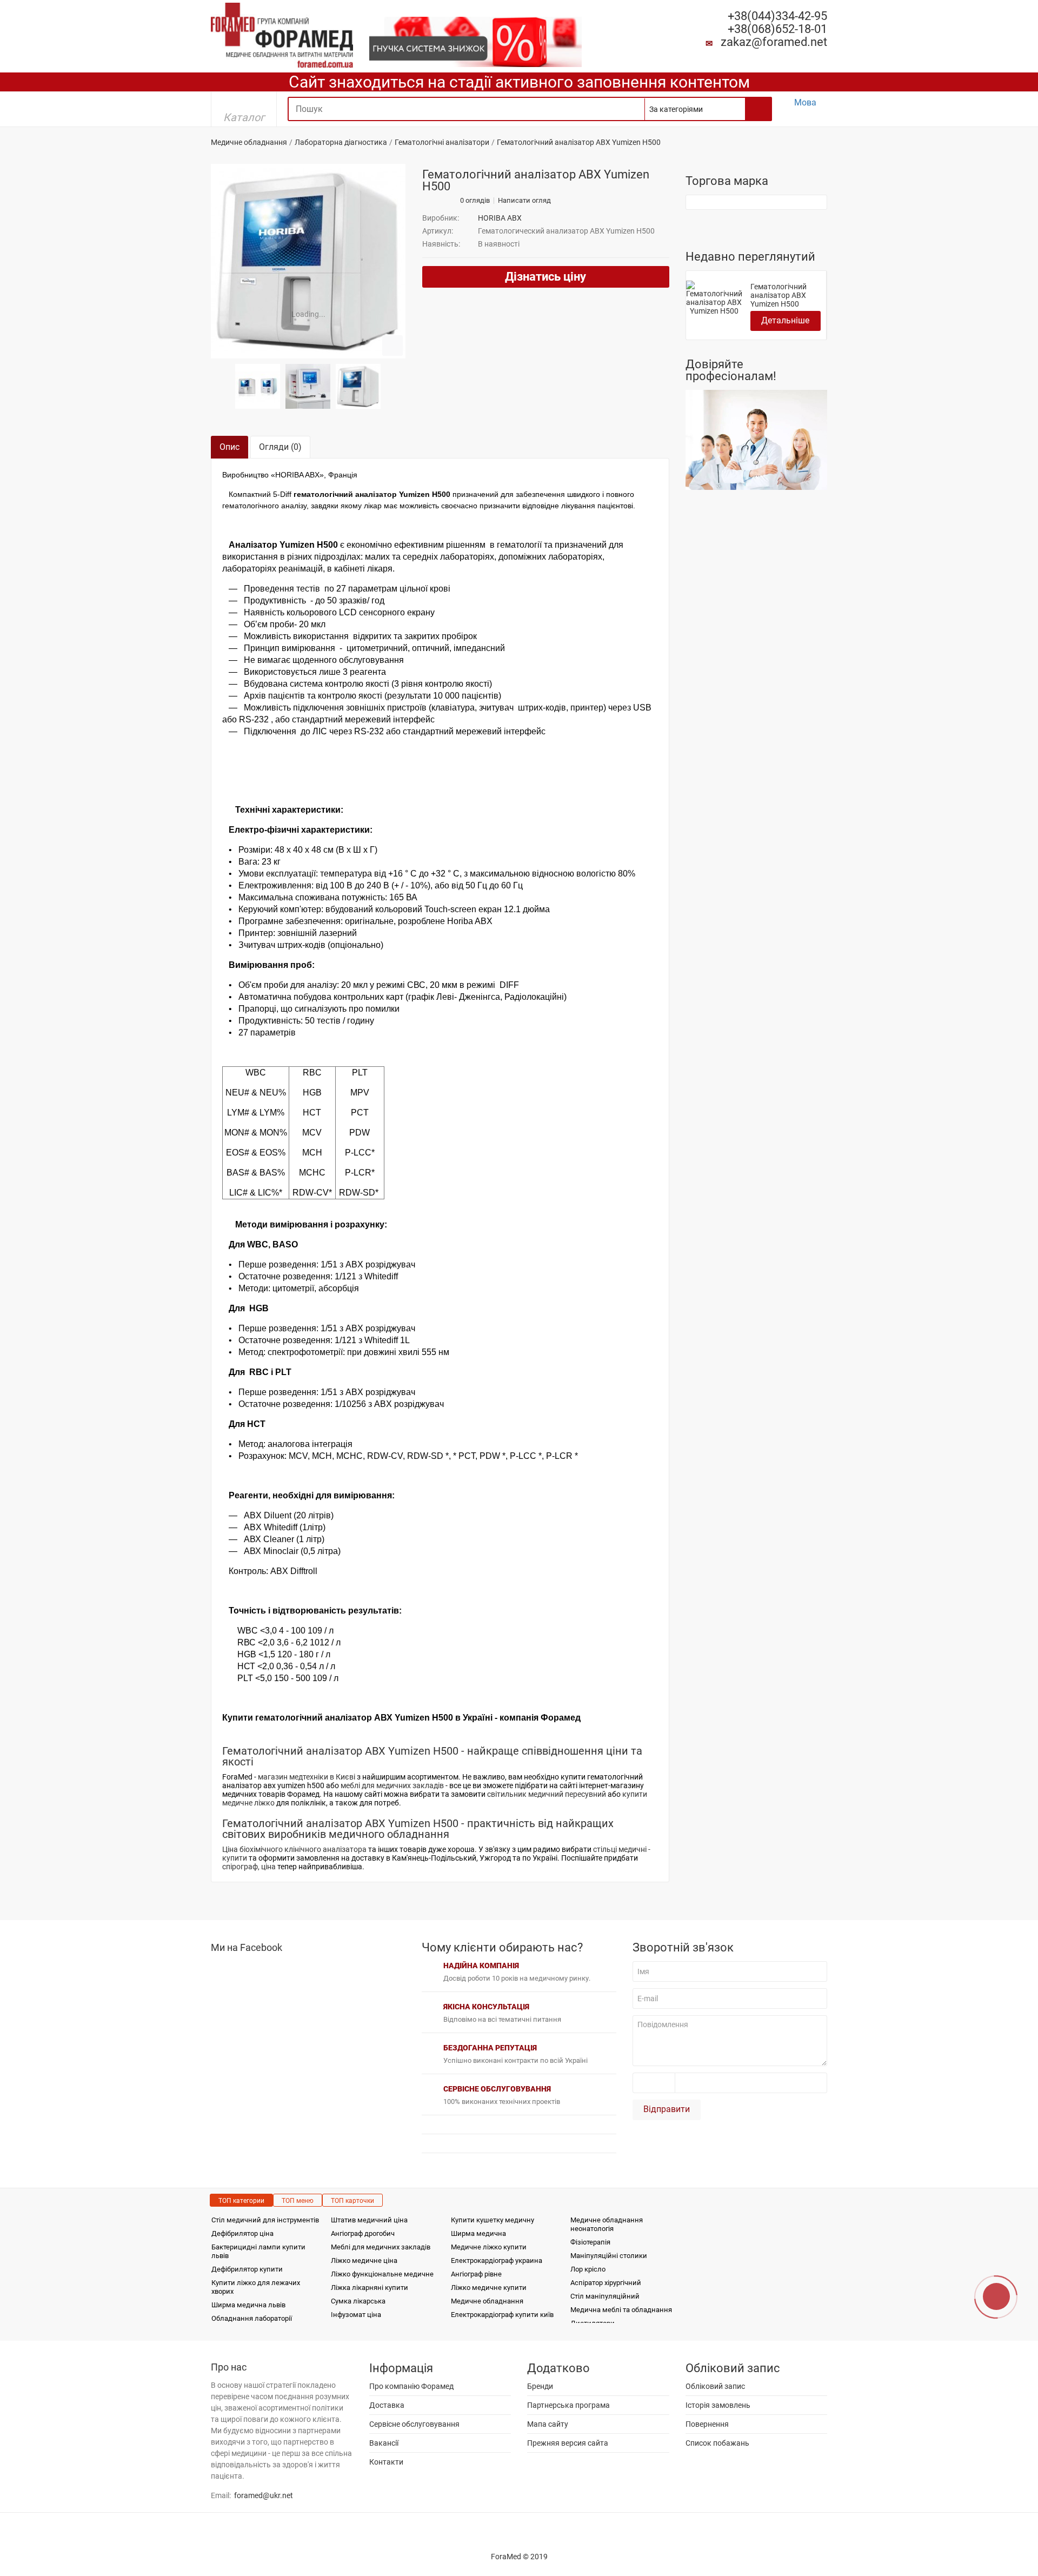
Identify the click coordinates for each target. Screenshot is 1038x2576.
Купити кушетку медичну (493, 2220)
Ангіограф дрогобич (363, 2233)
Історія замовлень (718, 2405)
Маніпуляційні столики (609, 2256)
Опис (229, 447)
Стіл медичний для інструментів (265, 2220)
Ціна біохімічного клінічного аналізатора (294, 1849)
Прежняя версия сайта (568, 2443)
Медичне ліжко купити (489, 2247)
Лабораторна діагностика (341, 142)
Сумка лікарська (358, 2301)
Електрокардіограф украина (497, 2260)
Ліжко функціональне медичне (382, 2274)
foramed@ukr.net (264, 2495)
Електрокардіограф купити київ (502, 2315)
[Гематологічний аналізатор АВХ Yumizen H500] (308, 261)
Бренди (540, 2386)
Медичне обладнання (249, 142)
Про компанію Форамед (411, 2386)
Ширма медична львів (248, 2305)
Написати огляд (524, 201)
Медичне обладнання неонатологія (607, 2224)
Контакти (386, 2462)
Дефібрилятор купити (247, 2269)
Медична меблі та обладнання (621, 2310)
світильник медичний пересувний (547, 1794)
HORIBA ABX (500, 218)
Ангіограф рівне (476, 2274)
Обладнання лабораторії (252, 2318)
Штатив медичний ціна (369, 2220)
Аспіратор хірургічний (606, 2283)
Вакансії (384, 2443)
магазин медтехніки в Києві (307, 1777)
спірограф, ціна (249, 1867)
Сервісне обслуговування (414, 2424)
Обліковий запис (715, 2386)
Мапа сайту (548, 2424)
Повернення (707, 2424)
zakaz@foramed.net (774, 42)
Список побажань (717, 2443)
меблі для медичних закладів (392, 1785)
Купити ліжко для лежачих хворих (256, 2287)
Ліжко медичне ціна (364, 2260)
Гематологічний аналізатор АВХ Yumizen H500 (778, 295)
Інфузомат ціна (356, 2315)
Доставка (387, 2405)
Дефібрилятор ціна (242, 2233)
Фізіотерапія (590, 2242)
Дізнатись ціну (545, 277)
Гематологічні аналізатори (442, 142)
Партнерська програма (568, 2405)
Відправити (667, 2109)
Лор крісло (588, 2269)
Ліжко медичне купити (489, 2288)
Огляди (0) (280, 447)
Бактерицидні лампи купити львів (258, 2251)
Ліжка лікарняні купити (370, 2288)
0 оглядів (475, 201)
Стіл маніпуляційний (605, 2296)
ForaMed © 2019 (519, 2557)
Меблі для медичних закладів (381, 2247)
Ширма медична (478, 2233)
